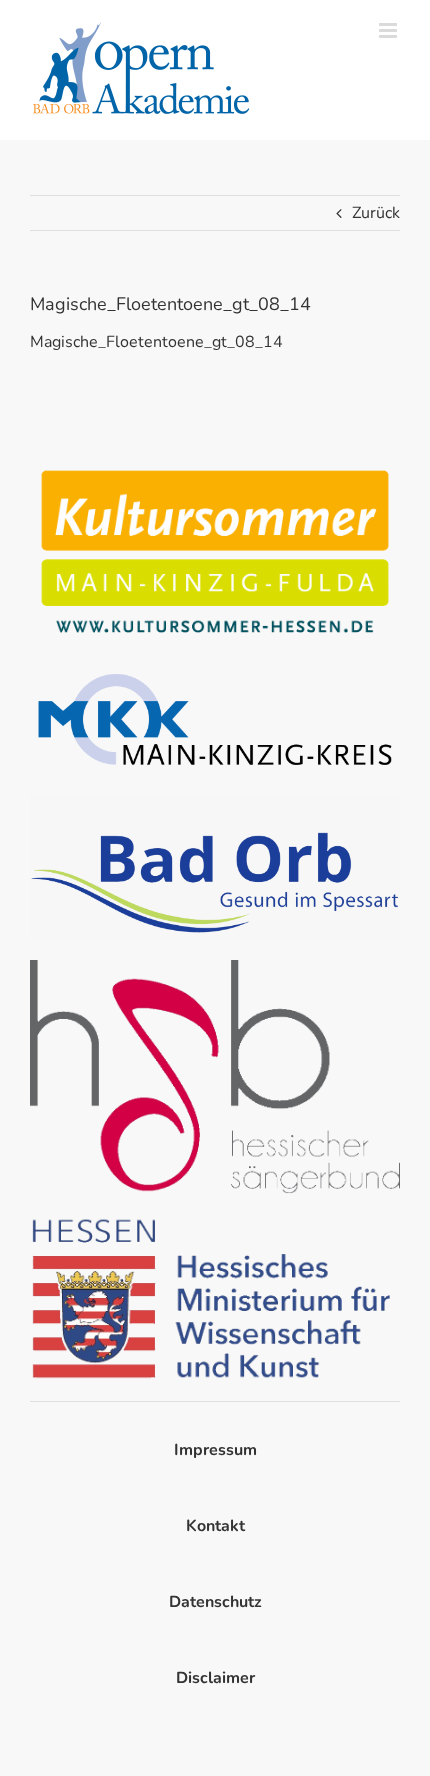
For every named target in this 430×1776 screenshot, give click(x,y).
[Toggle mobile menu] (389, 30)
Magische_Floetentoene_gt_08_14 (156, 342)
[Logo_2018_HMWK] (215, 1222)
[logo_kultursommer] (215, 467)
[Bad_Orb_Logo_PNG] (215, 803)
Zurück (376, 213)
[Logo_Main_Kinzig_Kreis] (215, 672)
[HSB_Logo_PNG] (215, 968)
